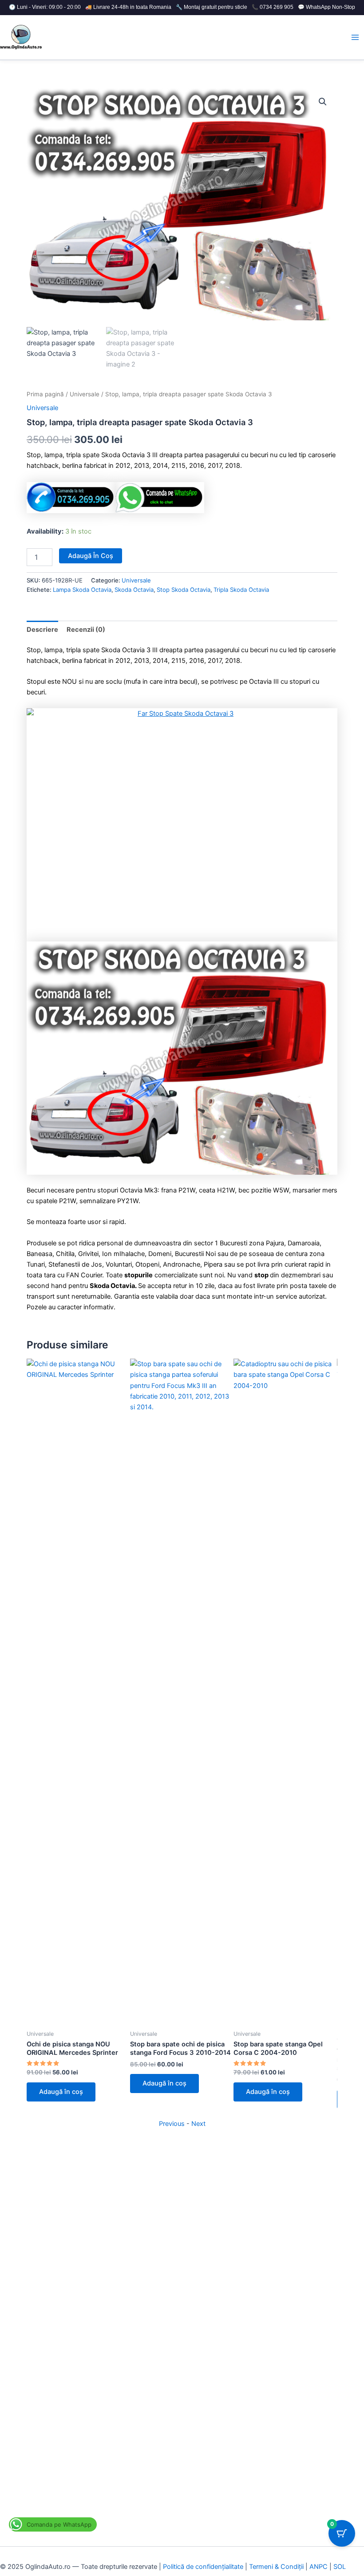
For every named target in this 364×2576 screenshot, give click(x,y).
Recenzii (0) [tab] (86, 630)
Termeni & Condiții (276, 2567)
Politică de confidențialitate (203, 2567)
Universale (85, 394)
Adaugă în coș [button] (61, 2092)
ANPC (318, 2567)
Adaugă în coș (91, 556)
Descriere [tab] (42, 630)
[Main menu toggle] (355, 37)
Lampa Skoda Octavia (82, 590)
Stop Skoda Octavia (184, 590)
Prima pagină (45, 394)
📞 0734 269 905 (273, 7)
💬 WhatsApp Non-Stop (326, 7)
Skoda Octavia (134, 590)
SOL (340, 2567)
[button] (323, 102)
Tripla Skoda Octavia (241, 590)
